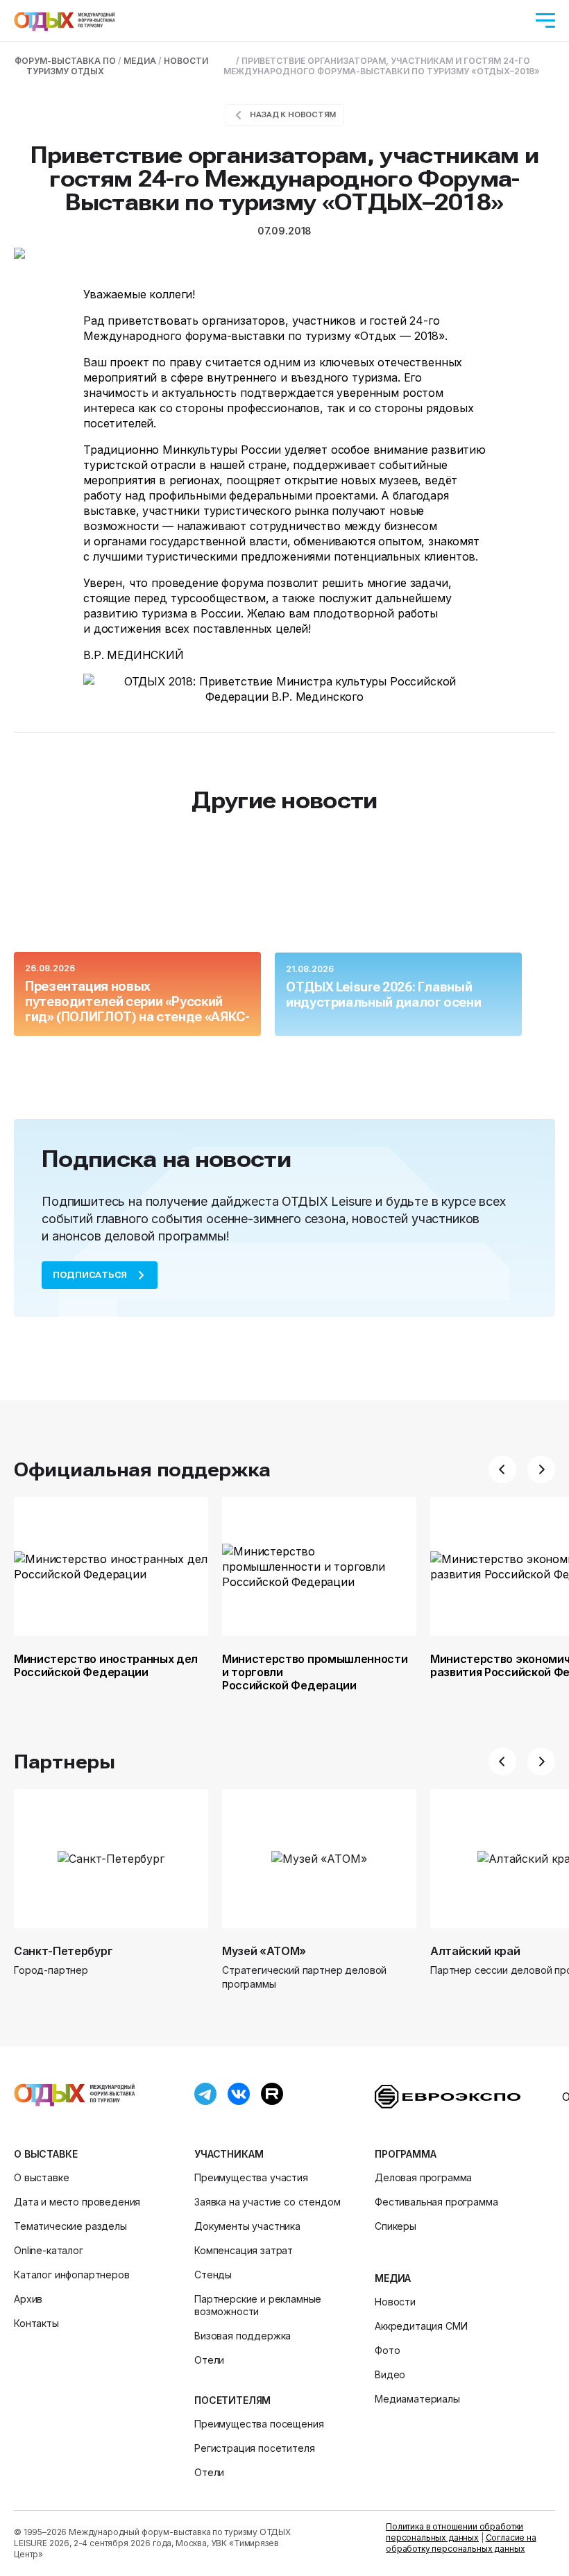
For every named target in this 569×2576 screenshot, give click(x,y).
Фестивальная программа (436, 2202)
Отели (209, 2360)
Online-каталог (49, 2250)
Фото (387, 2350)
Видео (390, 2374)
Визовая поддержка (243, 2336)
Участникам (229, 2154)
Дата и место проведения (77, 2202)
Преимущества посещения (259, 2424)
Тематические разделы (70, 2226)
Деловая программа (423, 2177)
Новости (395, 2302)
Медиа (393, 2278)
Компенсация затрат (244, 2250)
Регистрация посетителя (254, 2448)
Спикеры (396, 2226)
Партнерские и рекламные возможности (258, 2305)
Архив (28, 2299)
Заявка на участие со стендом (267, 2202)
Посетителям (232, 2400)
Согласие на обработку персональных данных (461, 2543)
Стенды (213, 2275)
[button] (502, 1469)
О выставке (45, 2154)
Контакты (36, 2323)
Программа (406, 2154)
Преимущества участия (251, 2177)
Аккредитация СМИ (421, 2326)
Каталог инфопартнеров (72, 2275)
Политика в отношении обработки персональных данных (455, 2532)
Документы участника (247, 2226)
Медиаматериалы (417, 2399)
